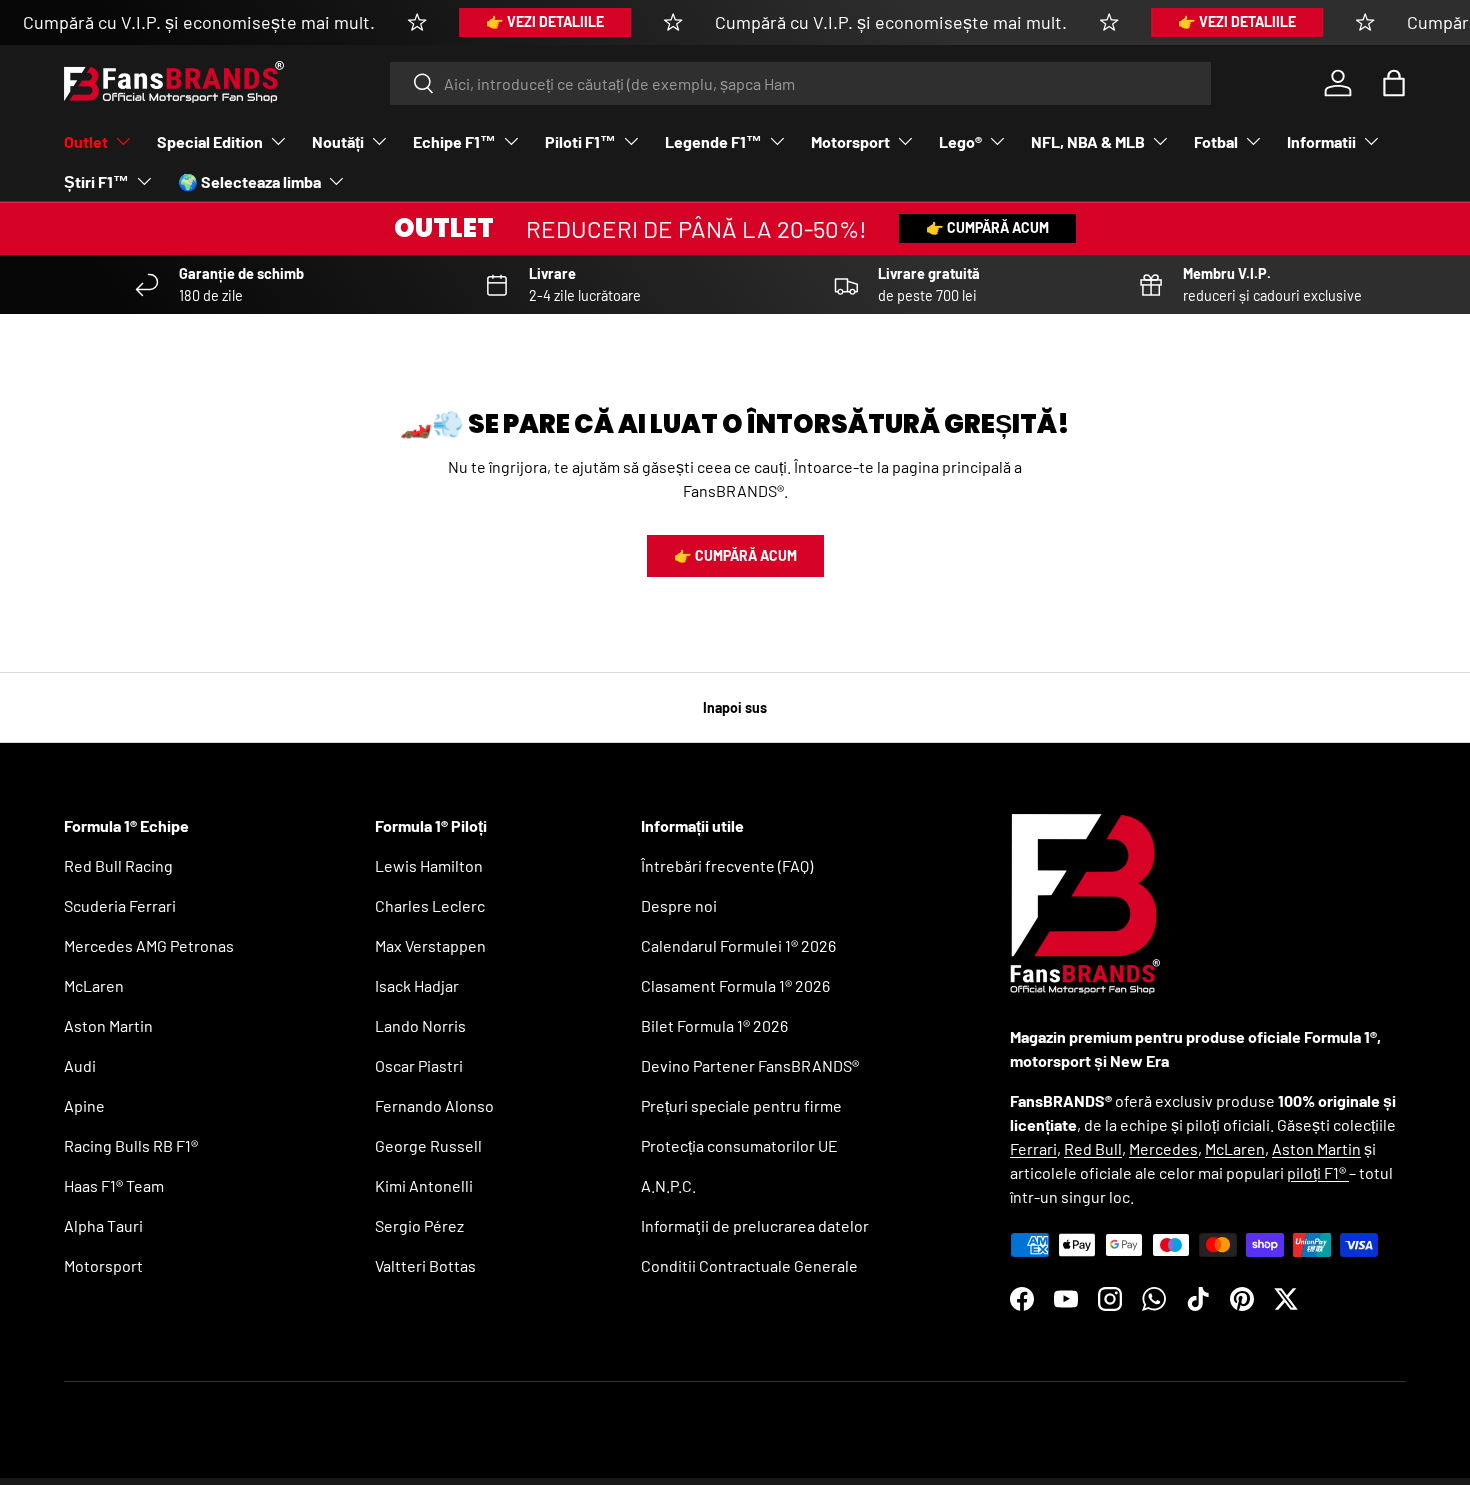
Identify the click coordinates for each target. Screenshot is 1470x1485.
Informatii (1321, 141)
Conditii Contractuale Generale (749, 1265)
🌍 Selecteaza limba (249, 181)
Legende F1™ (713, 141)
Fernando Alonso (434, 1105)
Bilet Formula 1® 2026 (714, 1025)
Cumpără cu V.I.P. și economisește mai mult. (199, 22)
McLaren (94, 985)
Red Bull (1093, 1148)
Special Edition (210, 141)
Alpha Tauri (103, 1225)
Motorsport (850, 141)
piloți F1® (1318, 1172)
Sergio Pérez (419, 1225)
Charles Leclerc (430, 905)
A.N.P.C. (668, 1185)
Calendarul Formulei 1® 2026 (738, 945)
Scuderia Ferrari (120, 905)
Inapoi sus (735, 707)
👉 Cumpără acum (987, 227)
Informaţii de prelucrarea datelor (755, 1225)
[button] (1394, 83)
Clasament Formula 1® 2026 (735, 985)
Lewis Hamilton (429, 865)
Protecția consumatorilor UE (739, 1145)
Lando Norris (420, 1025)
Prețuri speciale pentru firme (741, 1105)
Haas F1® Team (114, 1185)
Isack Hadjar (417, 985)
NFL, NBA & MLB (1088, 141)
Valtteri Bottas (425, 1265)
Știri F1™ (96, 181)
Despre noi (679, 905)
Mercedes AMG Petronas (149, 945)
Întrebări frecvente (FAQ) (727, 865)
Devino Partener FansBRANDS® (750, 1065)
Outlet (86, 141)
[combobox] (800, 83)
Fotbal (1216, 141)
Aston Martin (108, 1025)
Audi (80, 1065)
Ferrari (1033, 1148)
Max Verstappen (430, 945)
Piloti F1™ (580, 141)
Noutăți (338, 141)
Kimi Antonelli (424, 1185)
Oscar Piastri (419, 1065)
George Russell (428, 1145)
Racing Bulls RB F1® (131, 1145)
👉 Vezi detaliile (545, 21)
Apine (84, 1105)
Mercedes (1163, 1148)
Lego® (960, 141)
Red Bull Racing (118, 865)
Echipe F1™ (454, 141)
